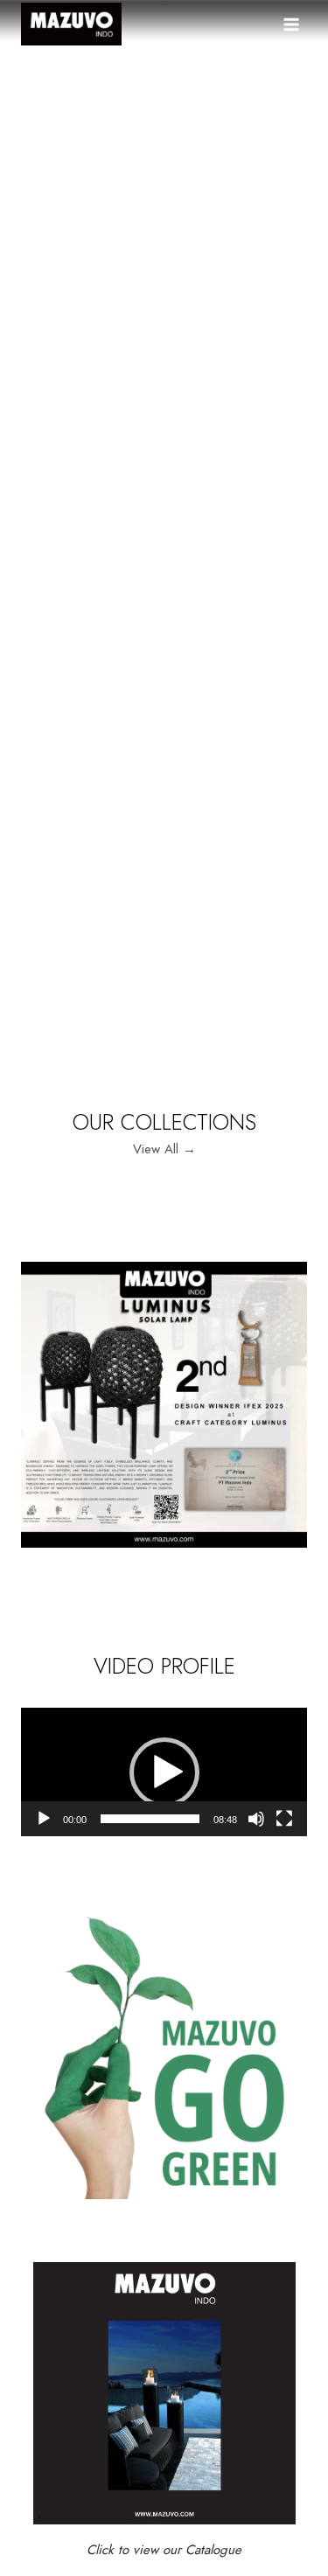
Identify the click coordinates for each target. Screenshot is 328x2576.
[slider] (150, 1819)
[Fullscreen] (284, 1819)
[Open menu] (291, 24)
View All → (164, 1149)
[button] (164, 1772)
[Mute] (256, 1819)
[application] (164, 1772)
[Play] (44, 1819)
